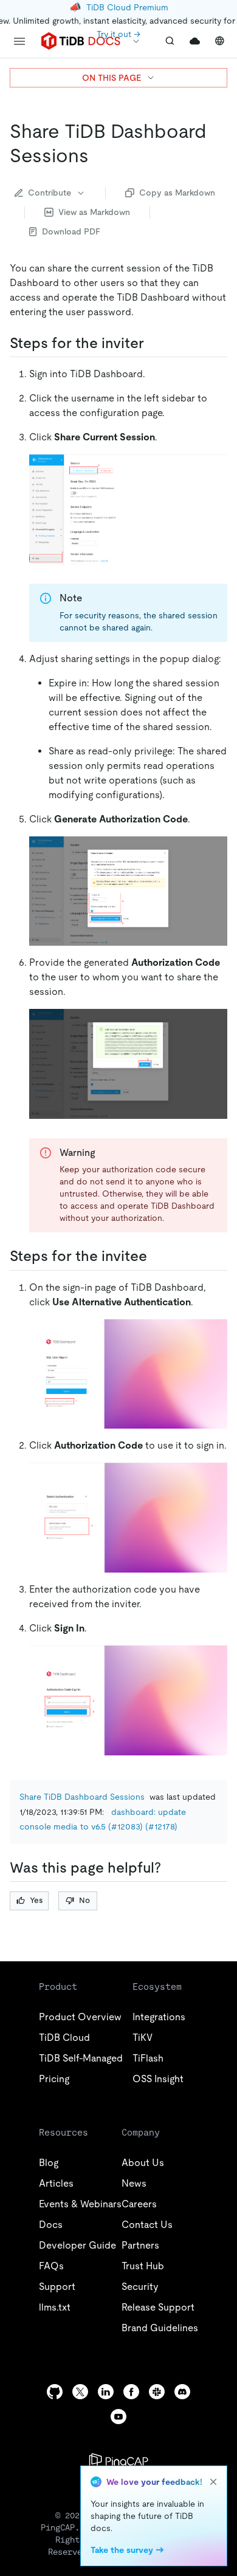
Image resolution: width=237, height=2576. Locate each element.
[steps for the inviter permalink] (154, 343)
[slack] (157, 2392)
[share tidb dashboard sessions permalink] (98, 155)
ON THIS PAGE (112, 78)
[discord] (182, 2392)
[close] (213, 2482)
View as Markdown (94, 212)
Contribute (50, 193)
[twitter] (80, 2392)
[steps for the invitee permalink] (157, 1256)
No (84, 1900)
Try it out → (118, 34)
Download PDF (71, 231)
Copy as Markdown (177, 193)
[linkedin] (106, 2392)
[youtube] (118, 2417)
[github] (55, 2392)
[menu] (19, 41)
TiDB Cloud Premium (127, 7)
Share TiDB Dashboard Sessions (82, 1797)
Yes (36, 1900)
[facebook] (131, 2392)
